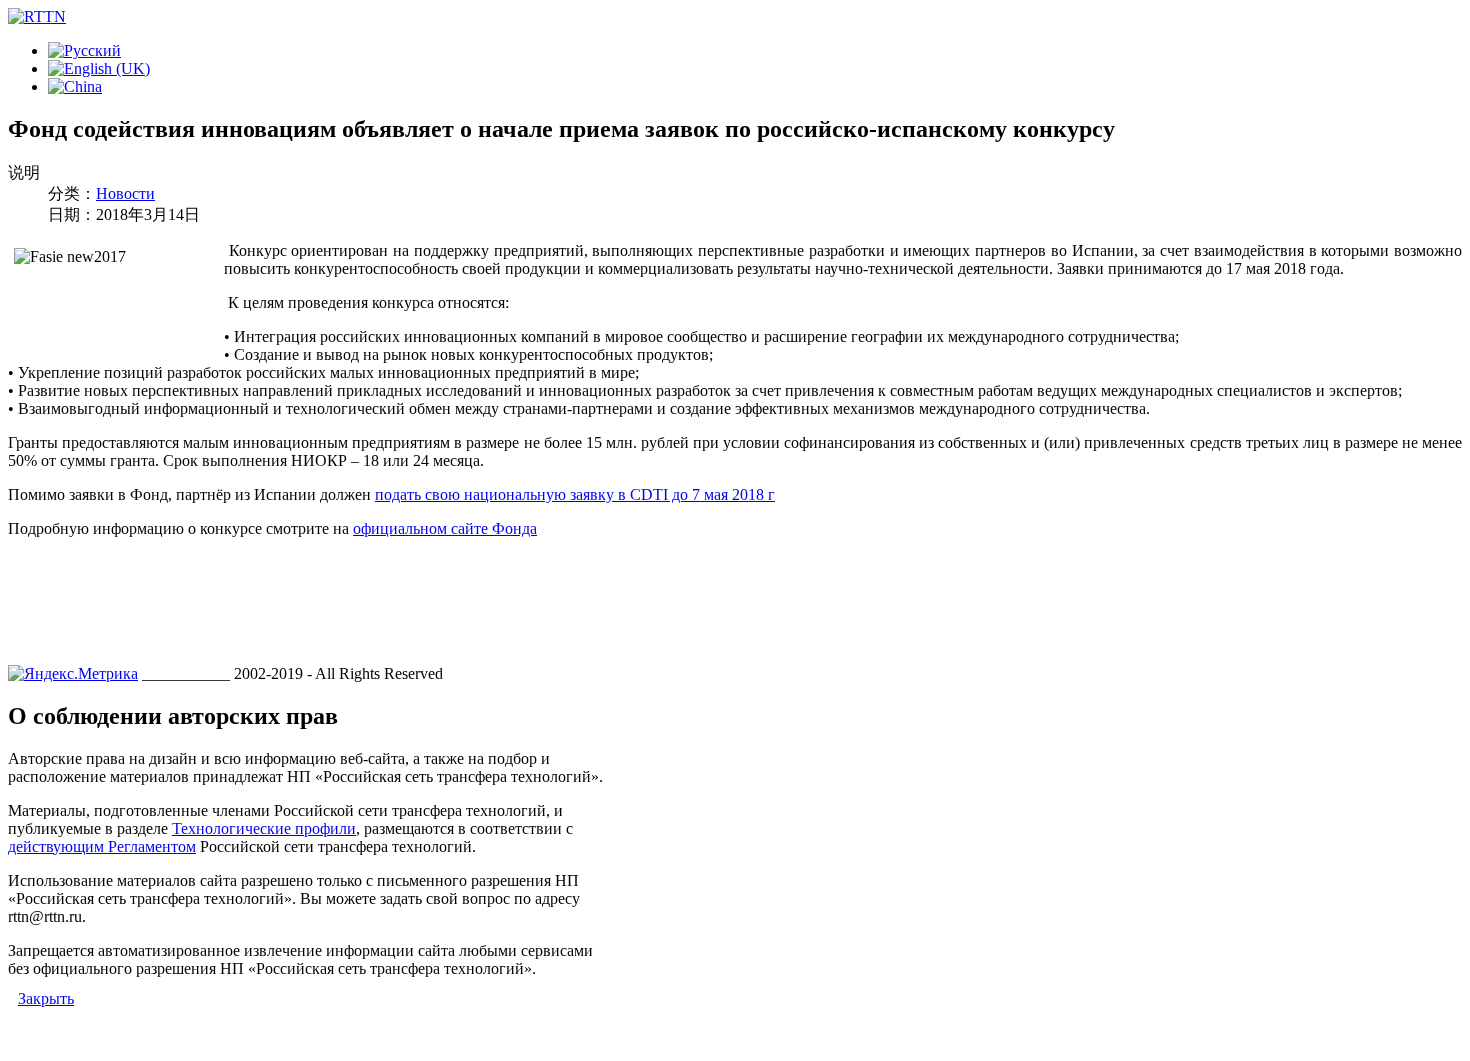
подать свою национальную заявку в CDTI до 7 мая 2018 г (575, 494)
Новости (125, 193)
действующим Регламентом (102, 846)
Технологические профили (264, 828)
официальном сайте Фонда (445, 528)
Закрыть (46, 998)
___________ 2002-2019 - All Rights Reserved (292, 673)
